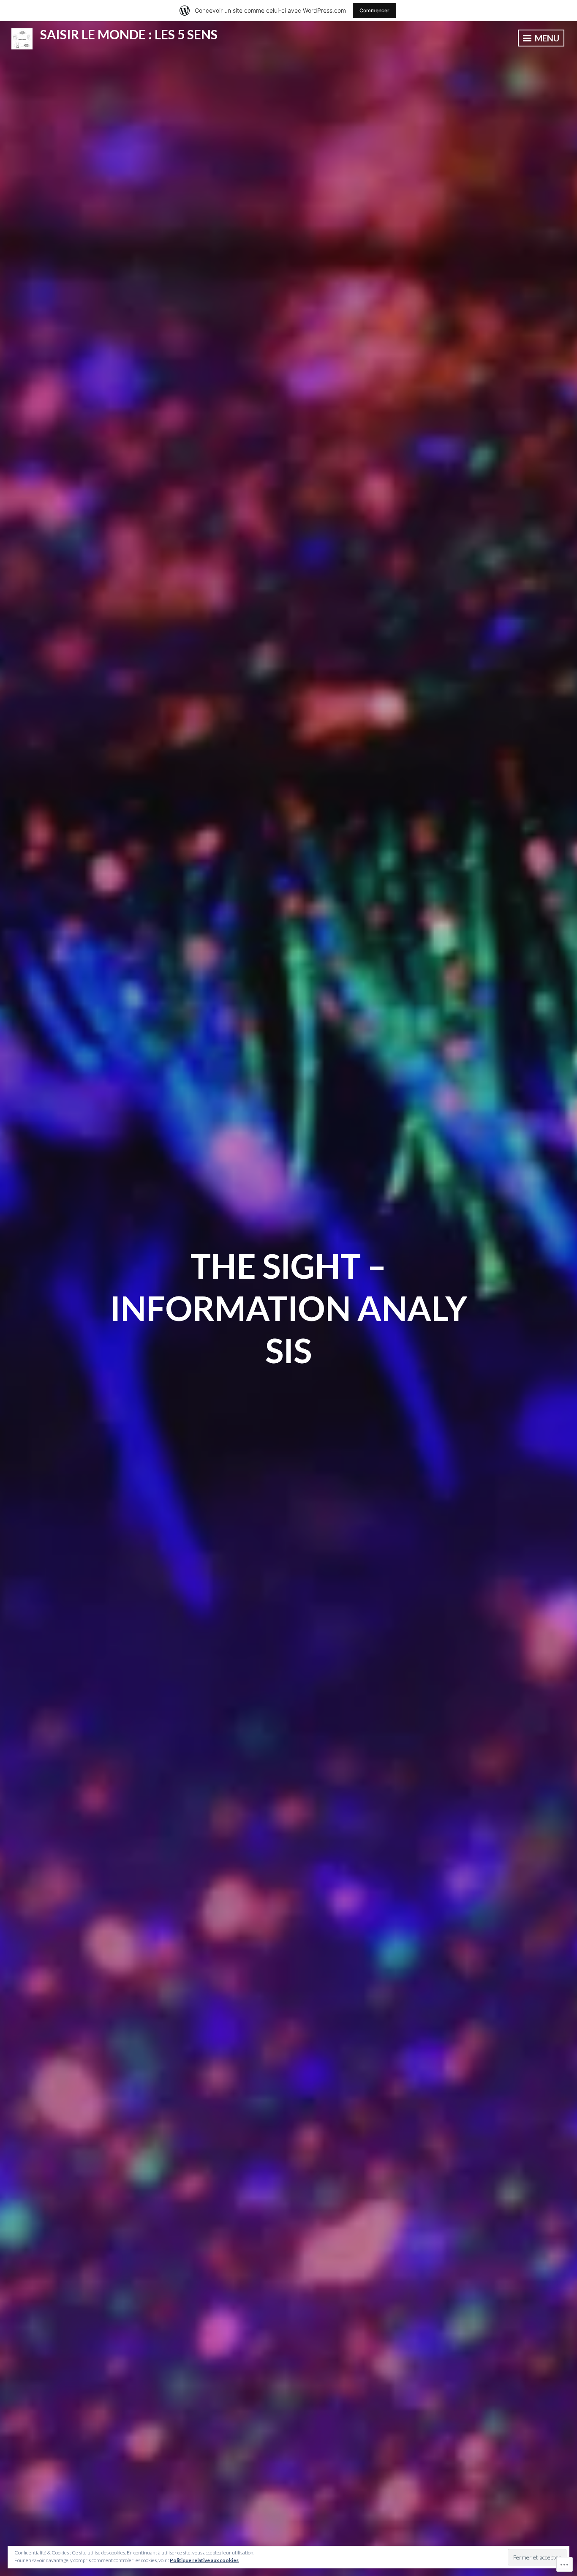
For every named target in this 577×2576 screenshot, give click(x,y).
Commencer (374, 10)
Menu (546, 38)
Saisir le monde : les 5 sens (129, 34)
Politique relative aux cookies (204, 2560)
